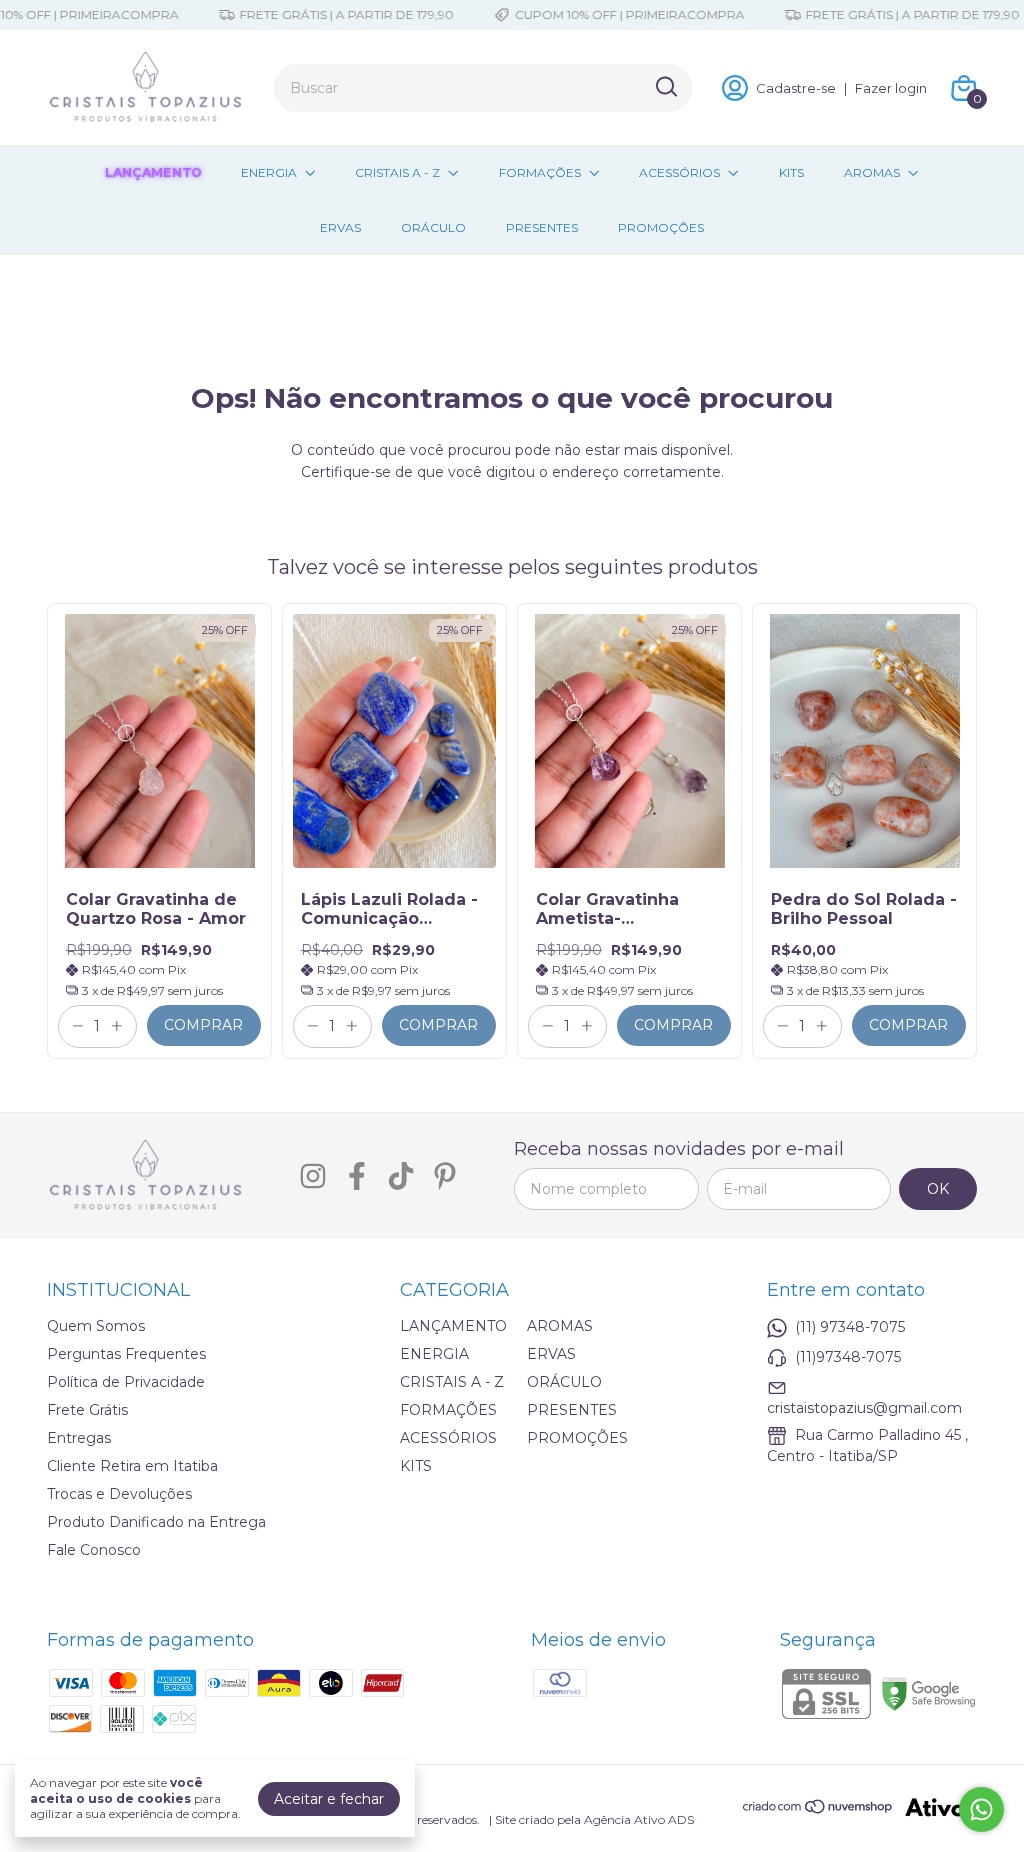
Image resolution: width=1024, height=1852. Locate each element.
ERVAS (340, 227)
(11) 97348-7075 (850, 1327)
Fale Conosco (94, 1550)
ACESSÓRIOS (679, 172)
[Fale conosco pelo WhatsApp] (981, 1809)
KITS (791, 172)
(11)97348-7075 (848, 1357)
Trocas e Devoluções (119, 1494)
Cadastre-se (796, 88)
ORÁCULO (433, 227)
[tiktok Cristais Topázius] (401, 1176)
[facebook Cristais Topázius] (357, 1176)
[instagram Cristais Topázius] (313, 1176)
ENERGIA (269, 172)
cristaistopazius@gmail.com (864, 1408)
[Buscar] (665, 87)
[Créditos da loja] (936, 1807)
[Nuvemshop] (818, 1810)
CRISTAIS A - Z (397, 172)
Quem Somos (96, 1326)
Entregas (79, 1438)
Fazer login (891, 88)
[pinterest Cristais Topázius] (445, 1176)
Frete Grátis (87, 1410)
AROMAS (872, 172)
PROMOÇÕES (661, 227)
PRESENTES (542, 227)
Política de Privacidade (126, 1382)
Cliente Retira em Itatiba (132, 1466)
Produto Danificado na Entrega (156, 1522)
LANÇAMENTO (153, 172)
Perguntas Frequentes (126, 1354)
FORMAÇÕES (540, 172)
